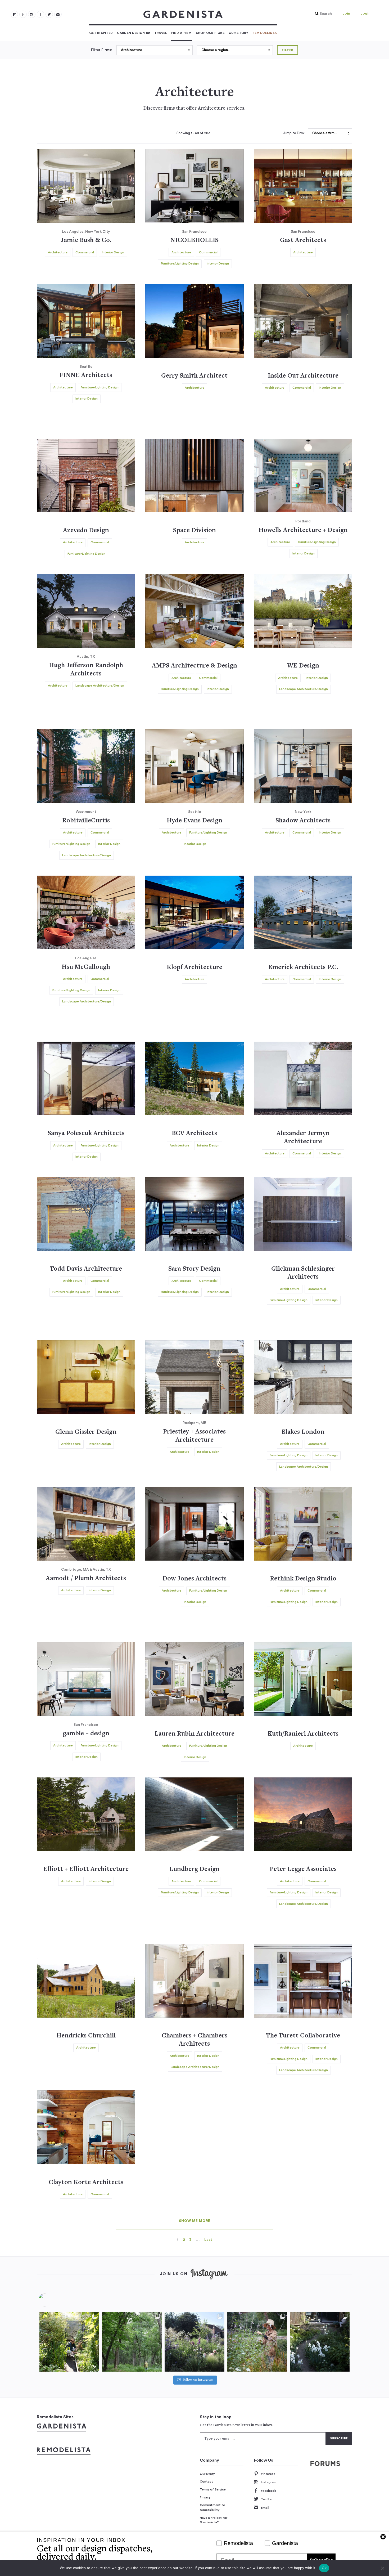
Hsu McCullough (86, 967)
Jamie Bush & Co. (86, 241)
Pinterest (268, 2474)
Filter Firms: (102, 50)
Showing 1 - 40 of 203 (193, 133)
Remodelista (265, 33)
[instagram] (32, 14)
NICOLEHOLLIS (195, 241)
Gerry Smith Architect (194, 376)
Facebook (268, 2491)
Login (365, 14)
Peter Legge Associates (303, 1869)
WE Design (303, 666)
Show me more (195, 2221)
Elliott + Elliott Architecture (86, 1869)
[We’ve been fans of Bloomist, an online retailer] (69, 2342)
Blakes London (303, 1432)
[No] (382, 2568)
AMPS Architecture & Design (195, 666)
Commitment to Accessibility (212, 2507)
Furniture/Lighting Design (180, 263)
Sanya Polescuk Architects (86, 1134)
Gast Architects (303, 241)
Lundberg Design (195, 1869)
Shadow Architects (303, 821)
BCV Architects (194, 1134)
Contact (206, 2481)
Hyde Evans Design (195, 821)
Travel (161, 33)
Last (208, 2240)
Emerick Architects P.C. (303, 968)
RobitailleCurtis (86, 821)
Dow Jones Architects (195, 1579)
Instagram (269, 2482)
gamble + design (86, 1734)
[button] (322, 14)
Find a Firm (182, 33)
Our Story (239, 33)
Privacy (205, 2497)
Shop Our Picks (210, 33)
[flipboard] (14, 14)
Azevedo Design (86, 531)
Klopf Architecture (195, 968)
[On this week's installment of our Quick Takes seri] (257, 2342)
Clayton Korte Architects (86, 2183)
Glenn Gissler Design (86, 1432)
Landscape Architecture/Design (100, 686)
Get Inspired (101, 33)
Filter (288, 50)
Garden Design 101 (134, 33)
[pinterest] (23, 14)
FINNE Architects (86, 376)
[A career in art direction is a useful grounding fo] (320, 2342)
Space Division (195, 531)
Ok (324, 2568)
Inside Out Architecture (303, 376)
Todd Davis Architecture (86, 1269)
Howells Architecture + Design (303, 530)
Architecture (58, 252)
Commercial (85, 252)
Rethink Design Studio (303, 1579)
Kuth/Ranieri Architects (303, 1734)
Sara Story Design (194, 1269)
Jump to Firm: (294, 133)
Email (265, 2508)
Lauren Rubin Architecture (195, 1734)
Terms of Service (213, 2489)
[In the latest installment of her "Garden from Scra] (195, 2342)
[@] (53, 2300)
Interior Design (113, 252)
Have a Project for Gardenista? (214, 2520)
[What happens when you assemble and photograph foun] (132, 2342)
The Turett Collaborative (303, 2036)
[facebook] (40, 14)
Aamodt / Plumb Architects (86, 1579)
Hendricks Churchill (86, 2036)
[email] (58, 14)
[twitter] (49, 14)
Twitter (267, 2499)
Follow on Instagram (198, 2380)
